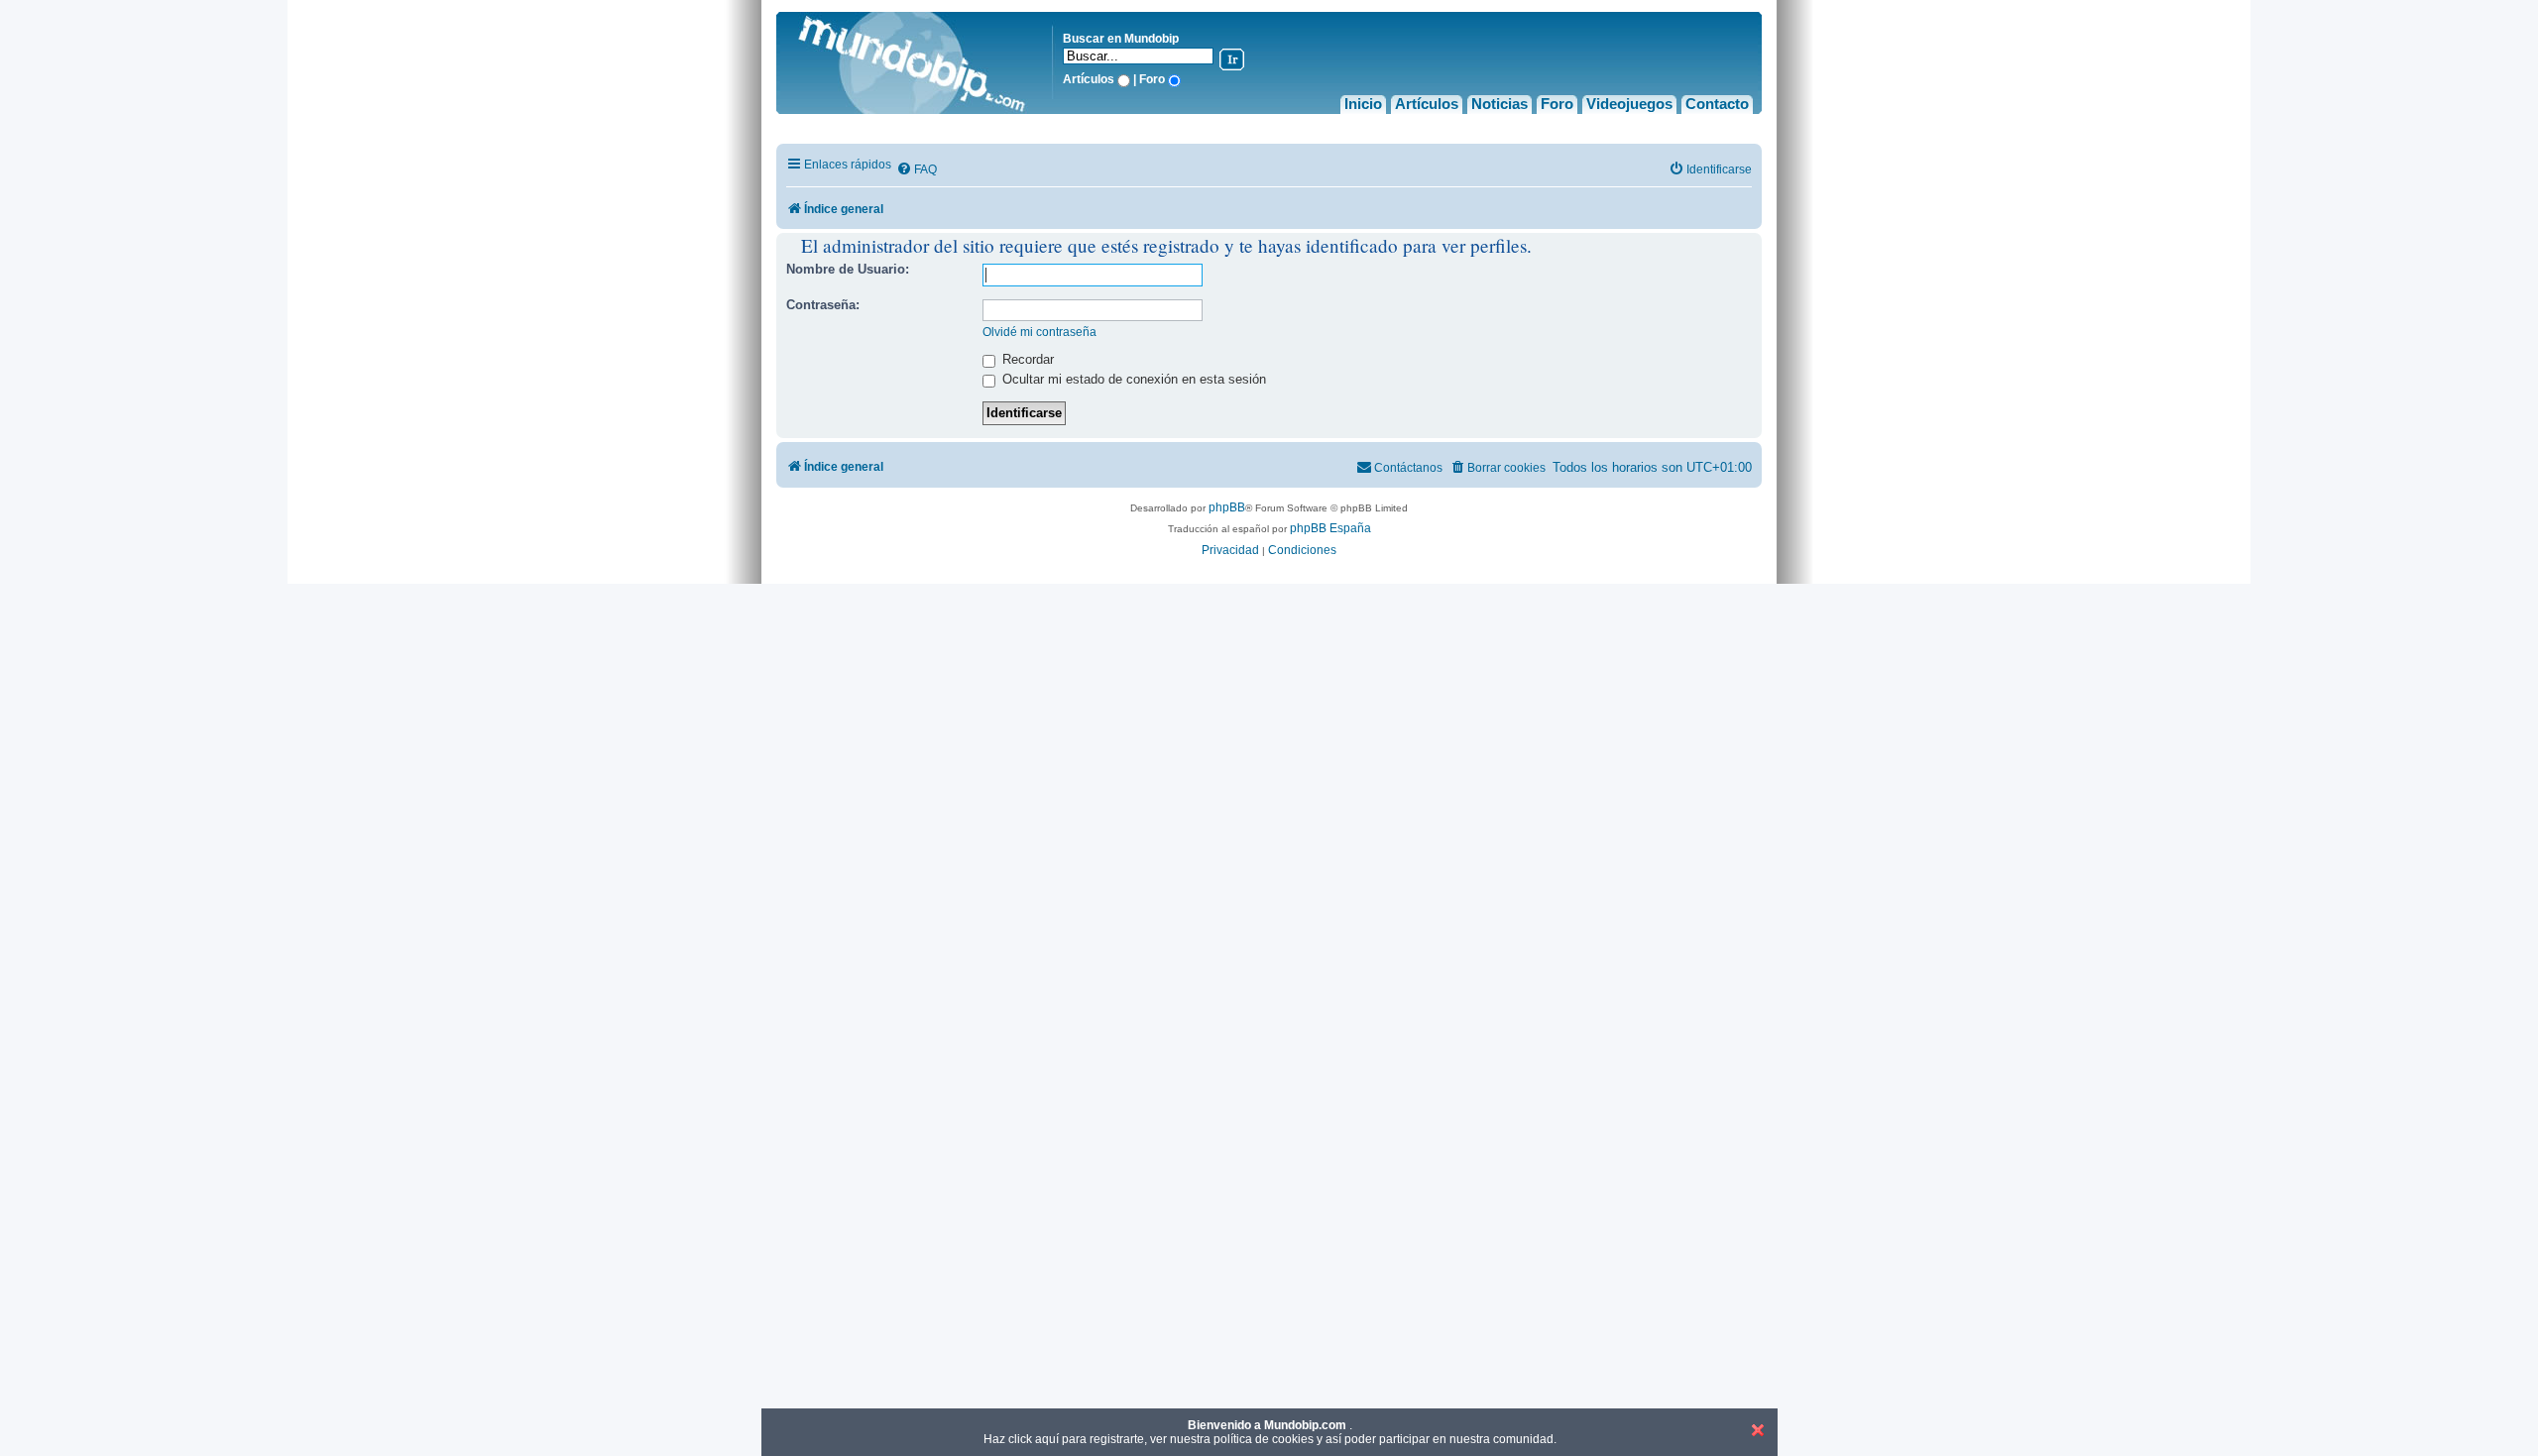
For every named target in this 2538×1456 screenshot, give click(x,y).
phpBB (1227, 507)
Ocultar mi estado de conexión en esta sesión (1132, 379)
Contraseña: (823, 305)
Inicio (1363, 104)
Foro (1557, 104)
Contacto (1717, 104)
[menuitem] (917, 170)
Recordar (1026, 359)
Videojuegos (1629, 104)
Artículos (1427, 104)
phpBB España (1330, 528)
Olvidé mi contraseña (1039, 332)
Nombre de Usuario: (848, 269)
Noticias (1500, 104)
